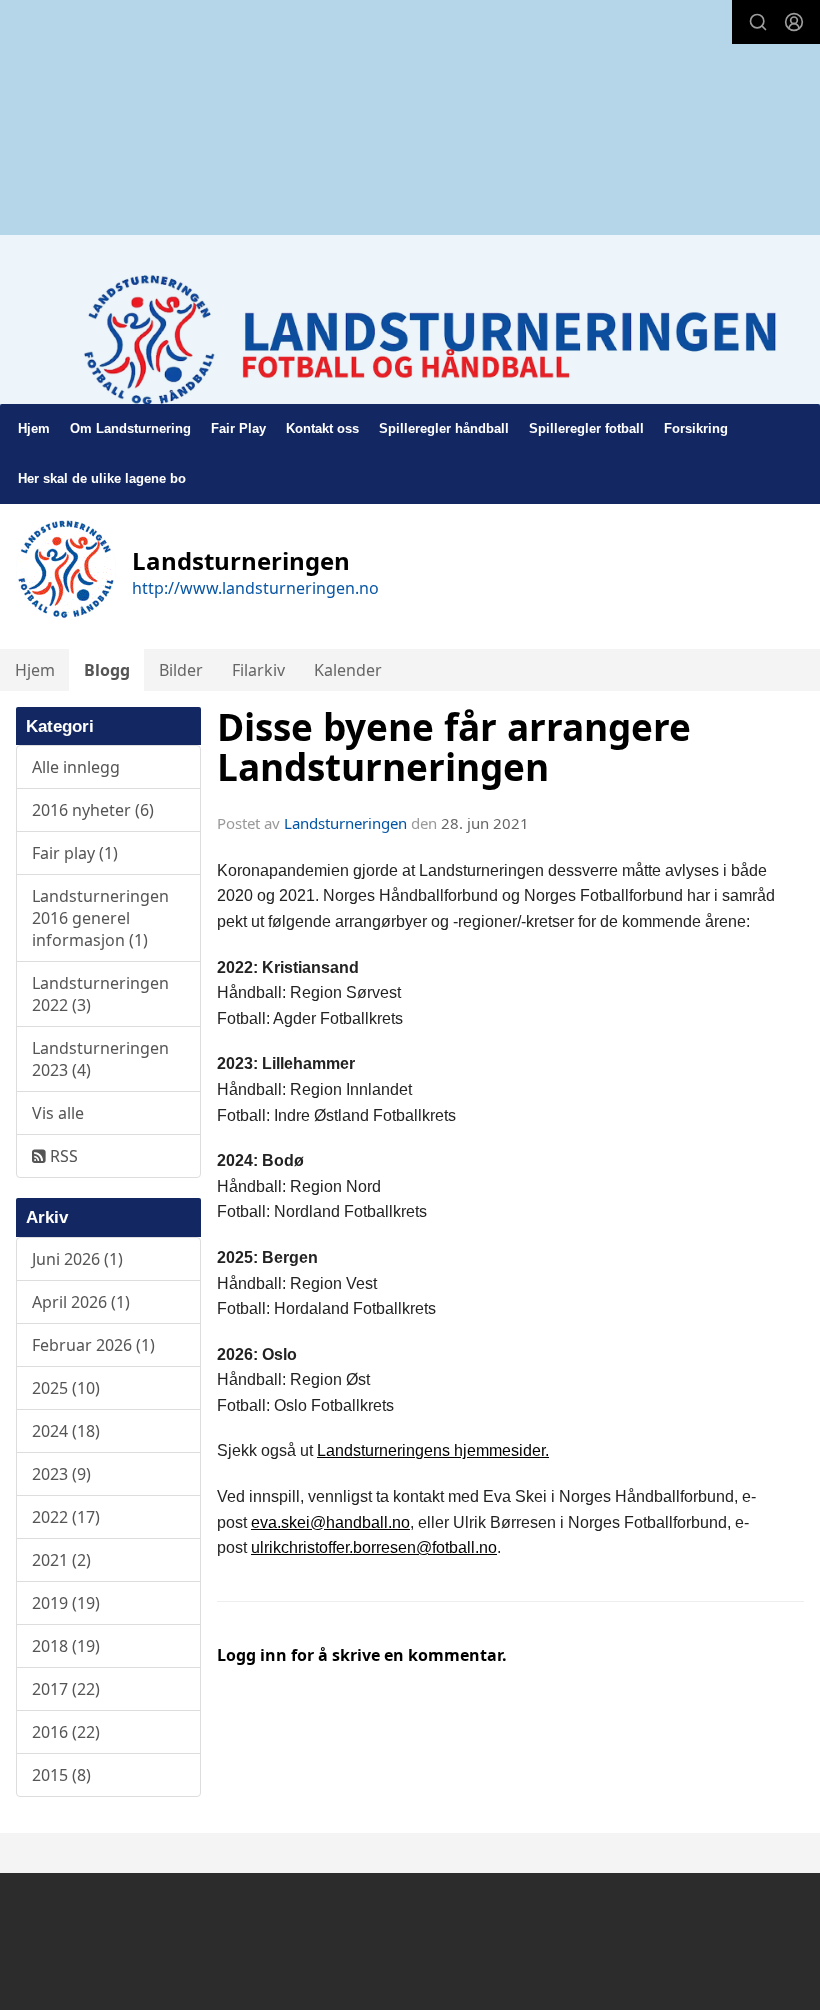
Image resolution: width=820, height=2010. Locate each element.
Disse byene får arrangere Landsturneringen (454, 747)
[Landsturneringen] (410, 345)
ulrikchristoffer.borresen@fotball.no (374, 1547)
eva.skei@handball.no (330, 1522)
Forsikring (696, 428)
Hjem (34, 428)
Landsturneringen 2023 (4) (100, 1059)
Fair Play (238, 428)
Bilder (181, 670)
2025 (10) (66, 1388)
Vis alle (58, 1113)
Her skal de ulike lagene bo (102, 478)
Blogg (107, 670)
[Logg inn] (794, 22)
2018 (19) (66, 1646)
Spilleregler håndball (444, 428)
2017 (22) (66, 1689)
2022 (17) (66, 1517)
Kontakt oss (322, 428)
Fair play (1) (75, 853)
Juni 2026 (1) (77, 1259)
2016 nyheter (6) (93, 810)
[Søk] (758, 22)
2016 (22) (66, 1732)
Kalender (348, 670)
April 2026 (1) (81, 1302)
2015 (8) (61, 1775)
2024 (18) (66, 1431)
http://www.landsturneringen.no (255, 588)
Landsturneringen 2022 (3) (100, 994)
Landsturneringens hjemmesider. (433, 1450)
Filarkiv (258, 670)
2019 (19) (66, 1603)
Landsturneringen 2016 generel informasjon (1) (100, 918)
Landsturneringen (345, 823)
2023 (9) (61, 1474)
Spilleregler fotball (586, 428)
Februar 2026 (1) (93, 1345)
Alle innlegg (76, 767)
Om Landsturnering (130, 428)
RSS (62, 1156)
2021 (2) (61, 1560)
